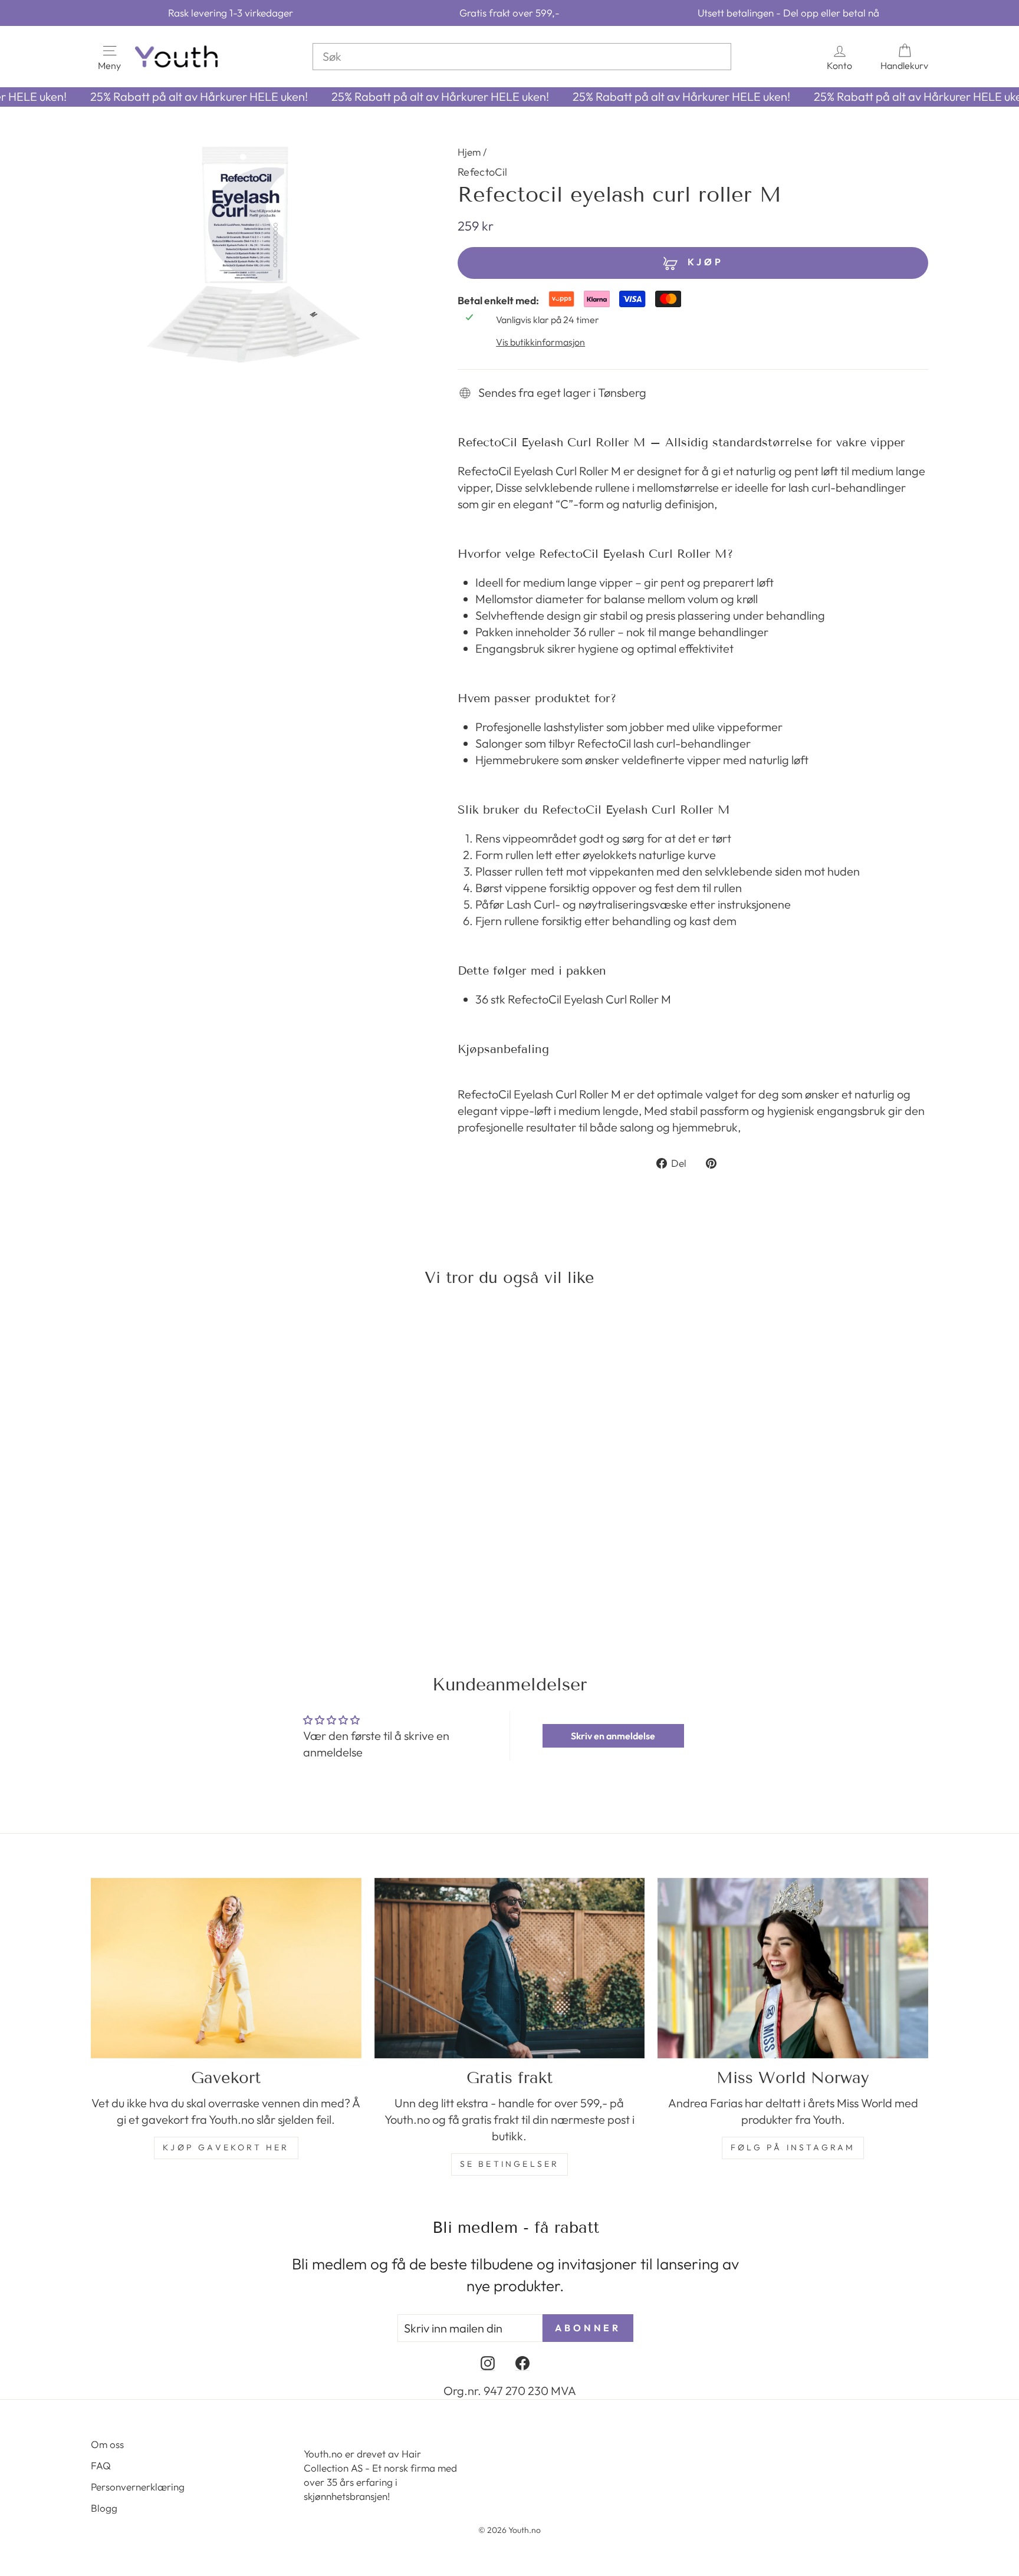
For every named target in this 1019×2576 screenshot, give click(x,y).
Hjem (469, 152)
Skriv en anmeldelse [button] (613, 1736)
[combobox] (522, 57)
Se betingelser (510, 2164)
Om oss (107, 2444)
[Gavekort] (226, 1968)
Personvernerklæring (138, 2487)
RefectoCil (483, 172)
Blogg (104, 2508)
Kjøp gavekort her (226, 2147)
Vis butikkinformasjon (540, 342)
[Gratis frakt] (510, 1968)
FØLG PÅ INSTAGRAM (793, 2147)
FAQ (101, 2465)
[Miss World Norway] (793, 1968)
